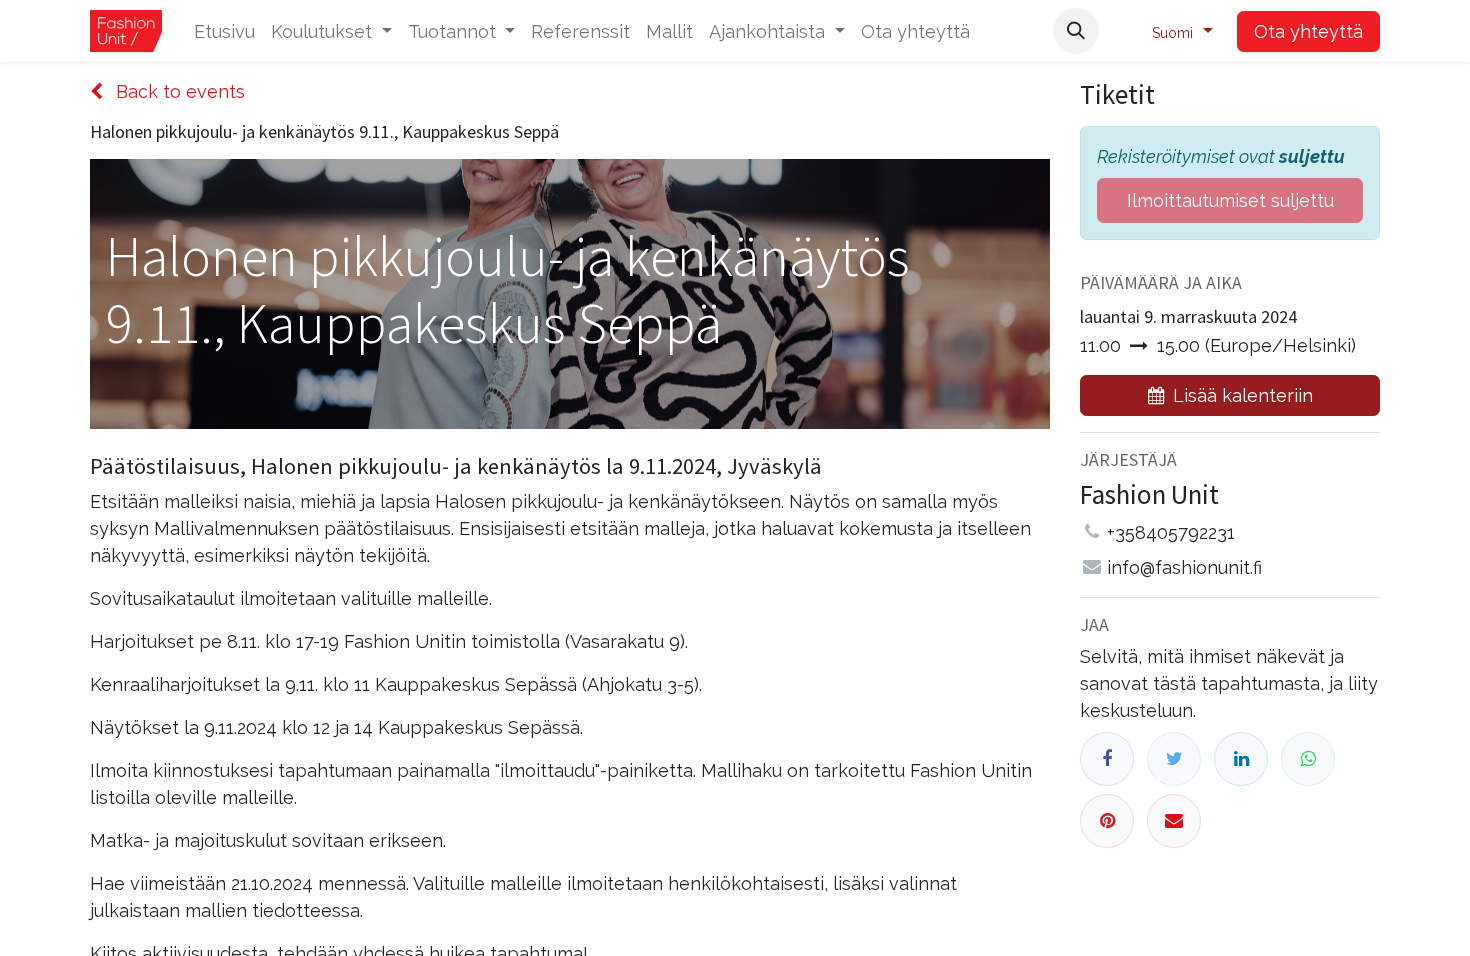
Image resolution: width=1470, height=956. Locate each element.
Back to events (178, 91)
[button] (1076, 31)
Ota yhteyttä (1308, 31)
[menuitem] (224, 31)
